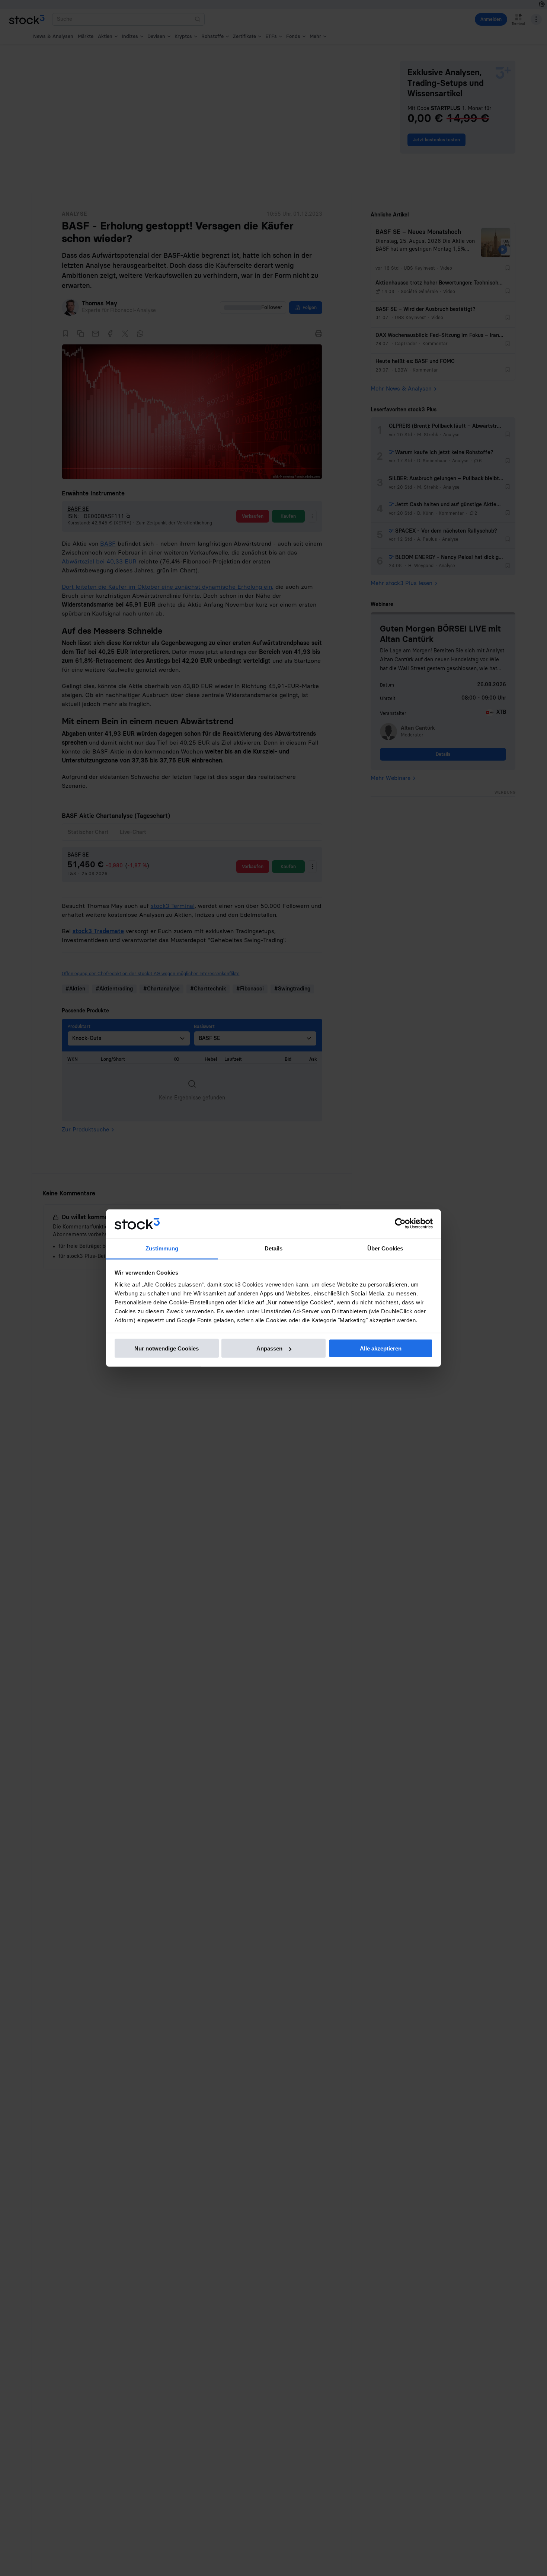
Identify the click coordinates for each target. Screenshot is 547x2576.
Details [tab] (274, 1248)
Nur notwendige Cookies (167, 1348)
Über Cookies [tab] (385, 1248)
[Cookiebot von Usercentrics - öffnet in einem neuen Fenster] (400, 1224)
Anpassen (269, 1348)
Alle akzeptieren (381, 1348)
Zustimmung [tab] (162, 1248)
